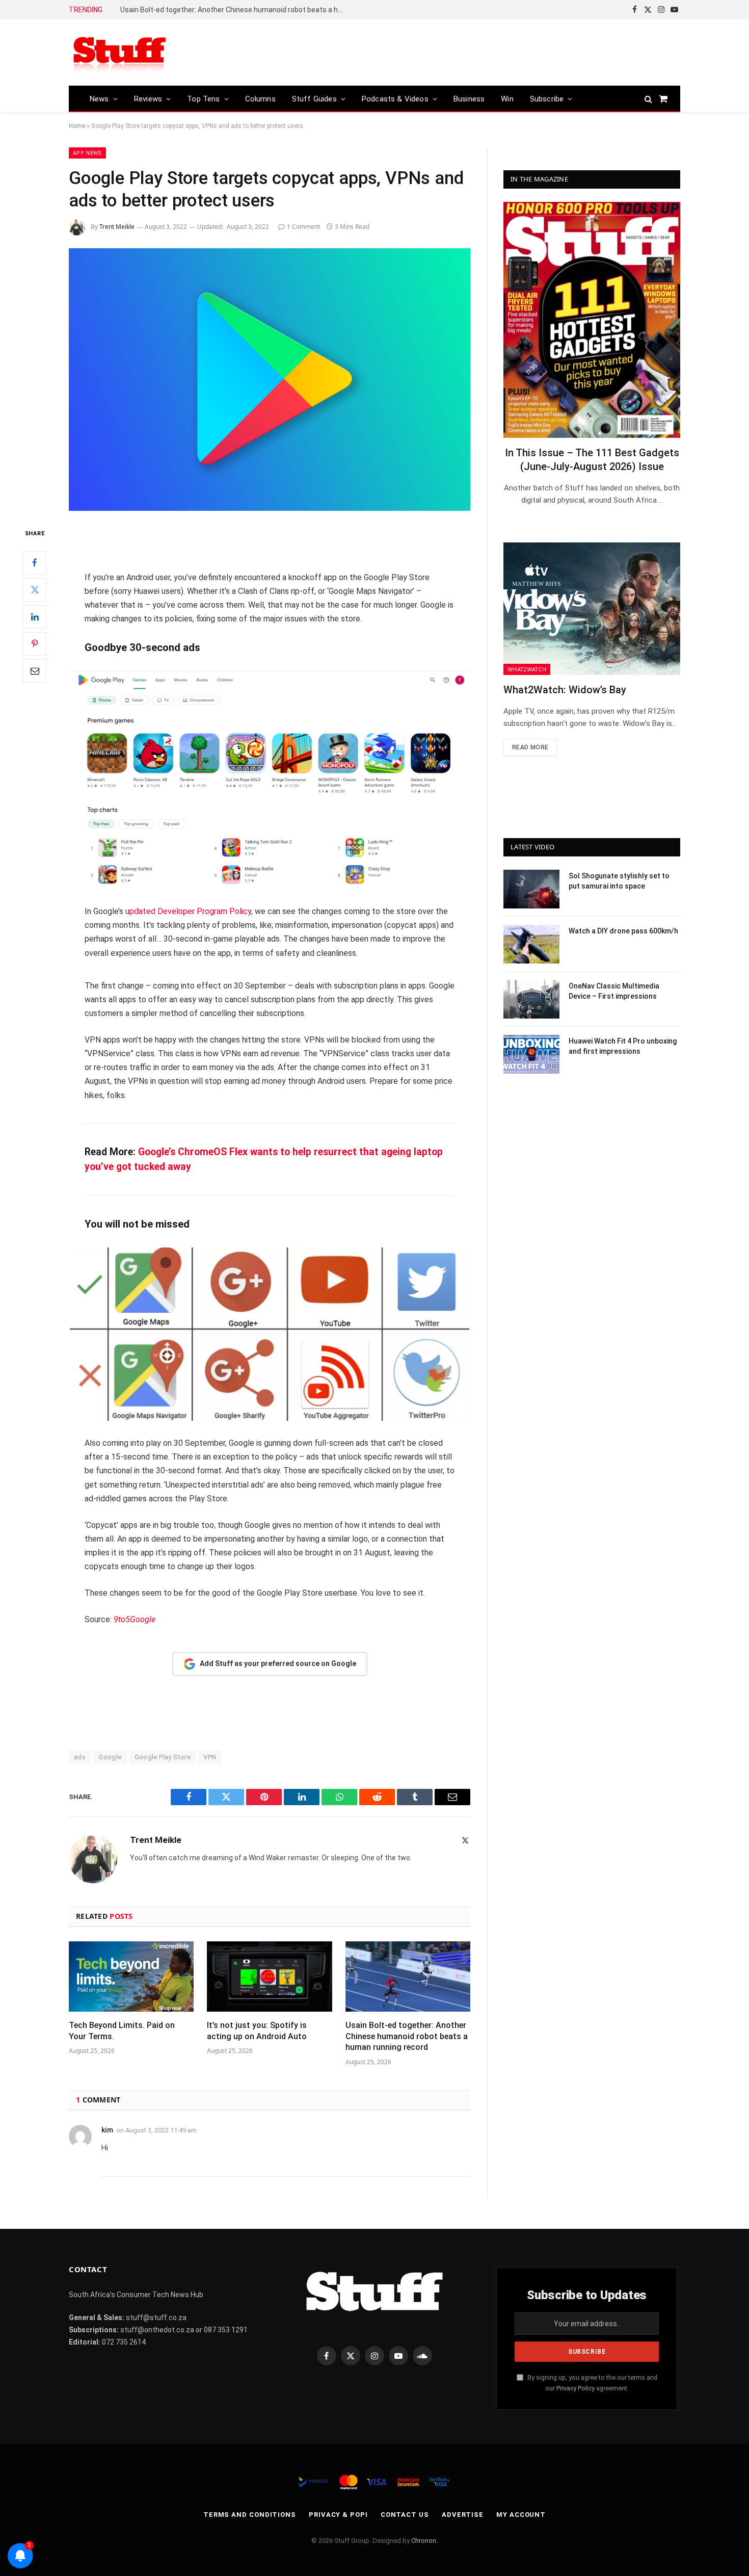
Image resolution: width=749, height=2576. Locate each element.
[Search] (648, 99)
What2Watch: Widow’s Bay (565, 690)
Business (469, 99)
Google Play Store (163, 1757)
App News (87, 153)
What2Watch (527, 669)
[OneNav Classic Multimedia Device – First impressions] (531, 999)
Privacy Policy (576, 2388)
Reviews (148, 99)
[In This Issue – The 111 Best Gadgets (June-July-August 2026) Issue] (592, 320)
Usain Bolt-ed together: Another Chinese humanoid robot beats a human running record (235, 10)
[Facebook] (35, 563)
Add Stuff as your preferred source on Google (278, 1663)
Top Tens (203, 99)
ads (80, 1757)
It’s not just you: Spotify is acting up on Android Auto (257, 2031)
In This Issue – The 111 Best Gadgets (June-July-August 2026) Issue (592, 460)
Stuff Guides (314, 99)
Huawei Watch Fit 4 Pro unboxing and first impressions (623, 1046)
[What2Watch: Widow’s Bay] (592, 609)
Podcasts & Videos (395, 99)
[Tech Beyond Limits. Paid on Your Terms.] (131, 1976)
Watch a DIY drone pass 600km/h (623, 931)
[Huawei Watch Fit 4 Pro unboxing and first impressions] (531, 1054)
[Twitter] (35, 590)
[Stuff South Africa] (120, 53)
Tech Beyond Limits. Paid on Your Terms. (122, 2031)
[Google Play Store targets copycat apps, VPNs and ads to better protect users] (270, 380)
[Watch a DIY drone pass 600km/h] (531, 944)
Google (110, 1757)
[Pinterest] (35, 644)
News (99, 99)
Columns (260, 99)
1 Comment (303, 227)
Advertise (463, 2515)
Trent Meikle (117, 227)
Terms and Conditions (250, 2515)
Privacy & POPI (338, 2515)
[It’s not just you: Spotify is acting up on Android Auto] (269, 1976)
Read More (530, 747)
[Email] (35, 671)
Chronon (424, 2541)
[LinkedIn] (35, 617)
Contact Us (405, 2515)
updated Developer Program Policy (188, 911)
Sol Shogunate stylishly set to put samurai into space (619, 881)
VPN (210, 1757)
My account (521, 2515)
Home (77, 126)
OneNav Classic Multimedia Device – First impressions (614, 991)
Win (507, 99)
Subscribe (547, 99)
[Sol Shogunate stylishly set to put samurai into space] (531, 889)
